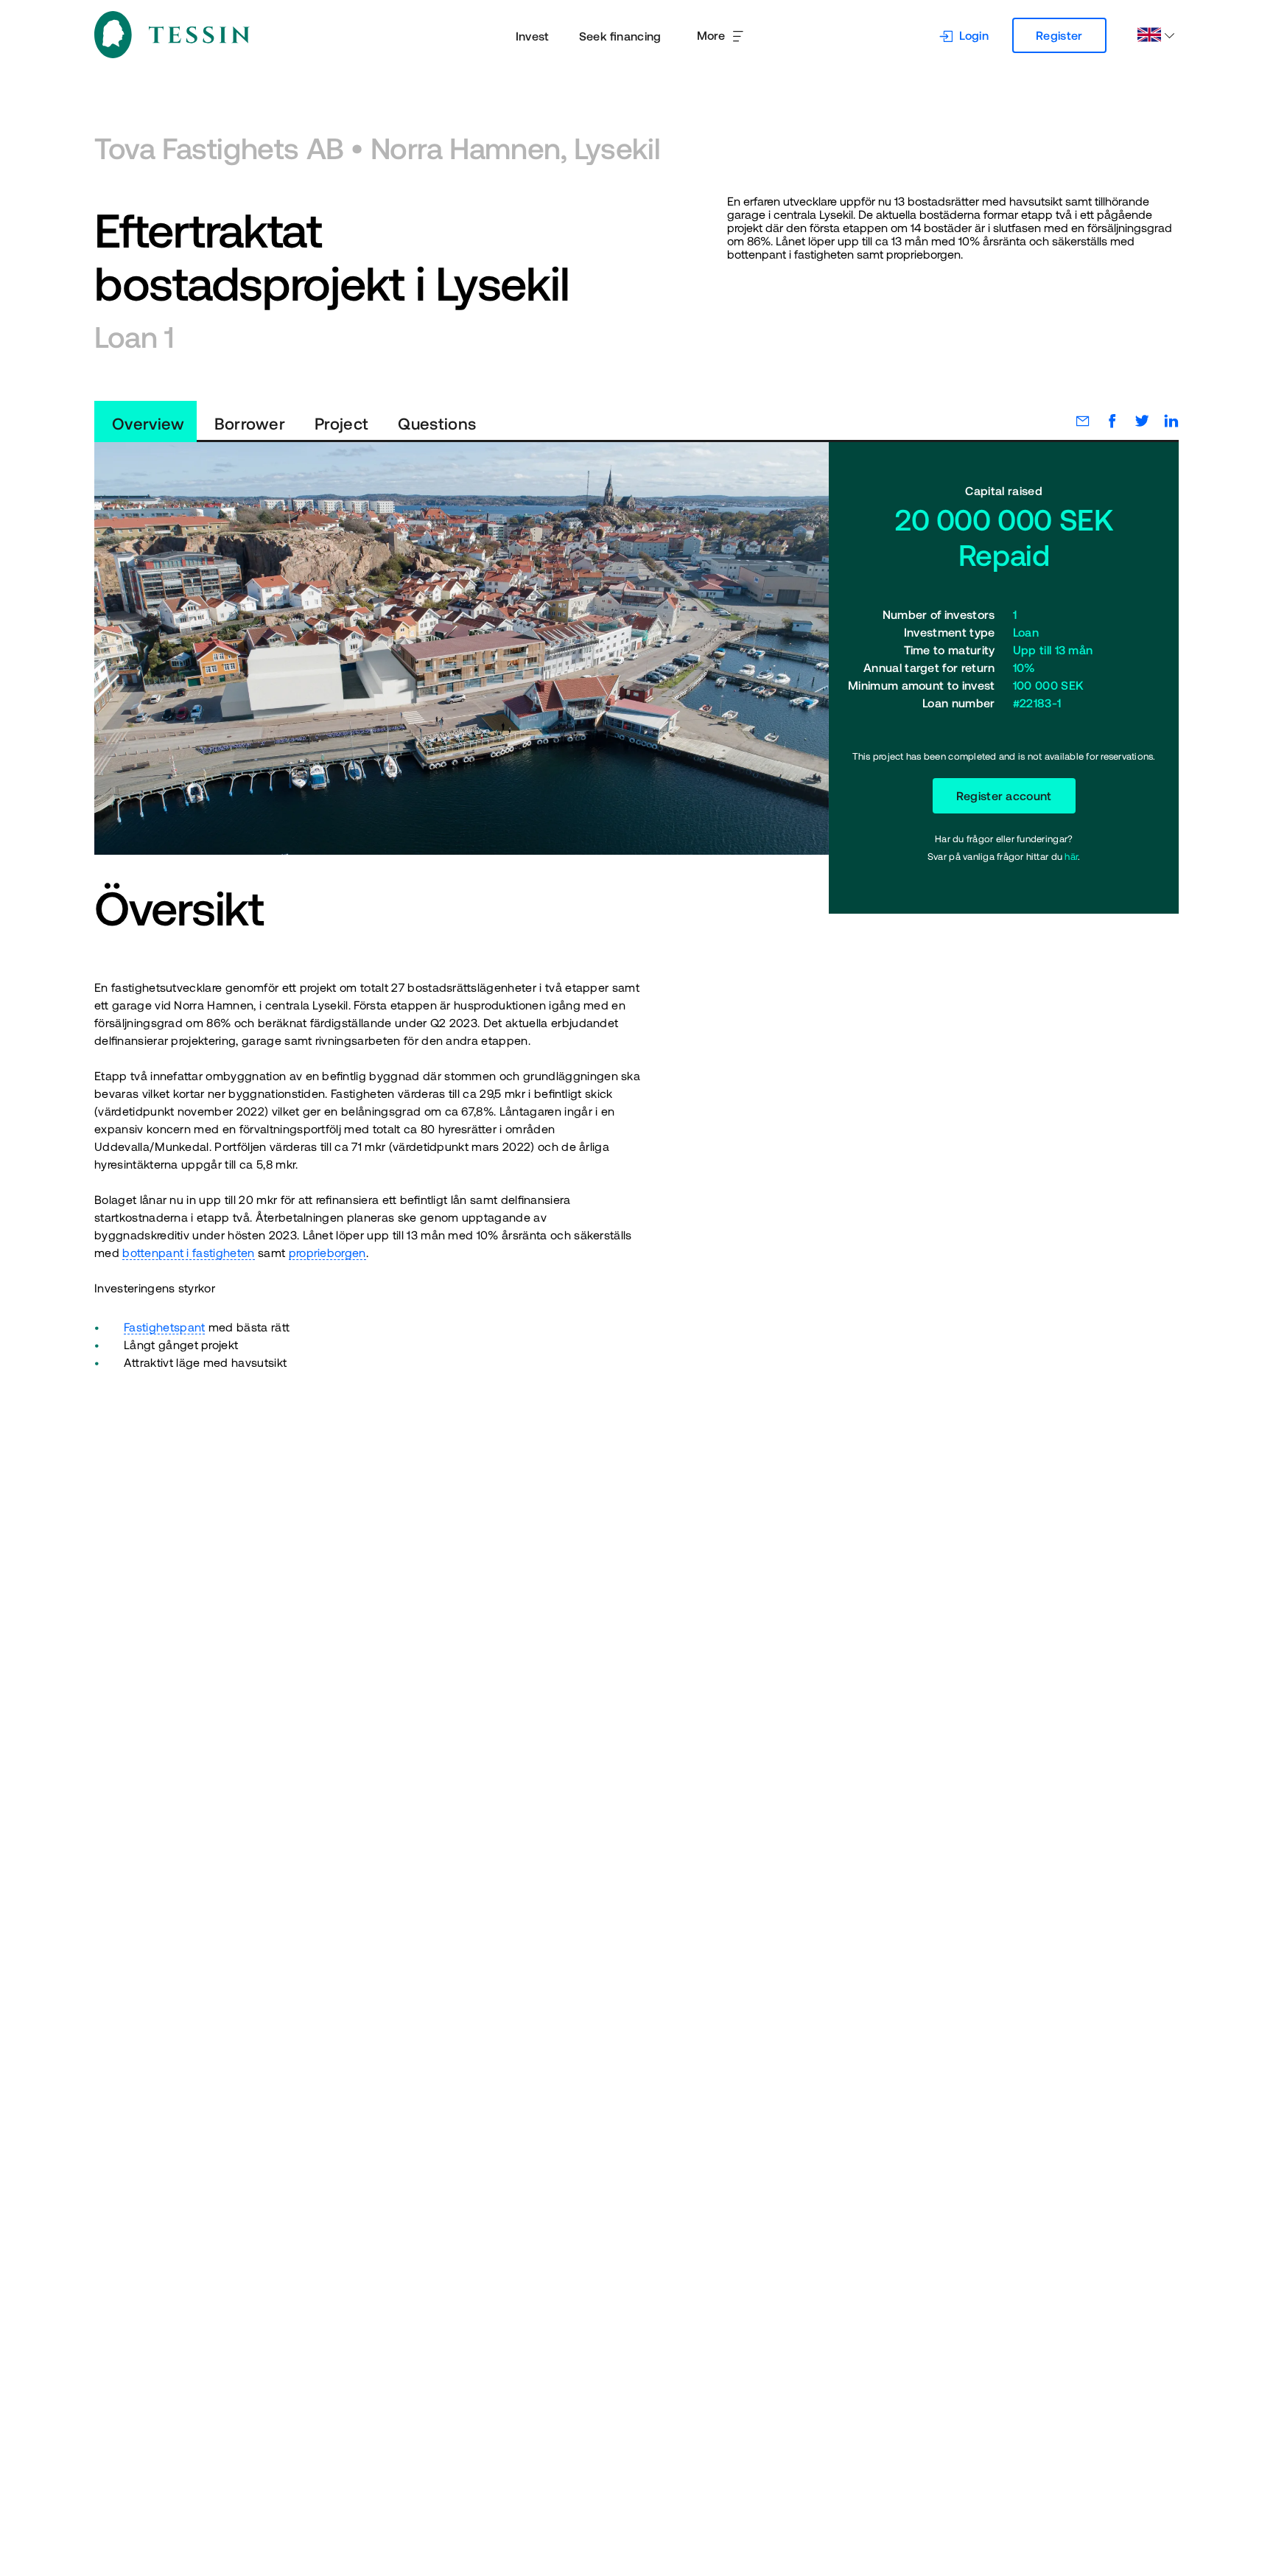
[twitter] (1135, 421)
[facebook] (1105, 421)
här (1071, 857)
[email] (1076, 421)
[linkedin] (1164, 421)
